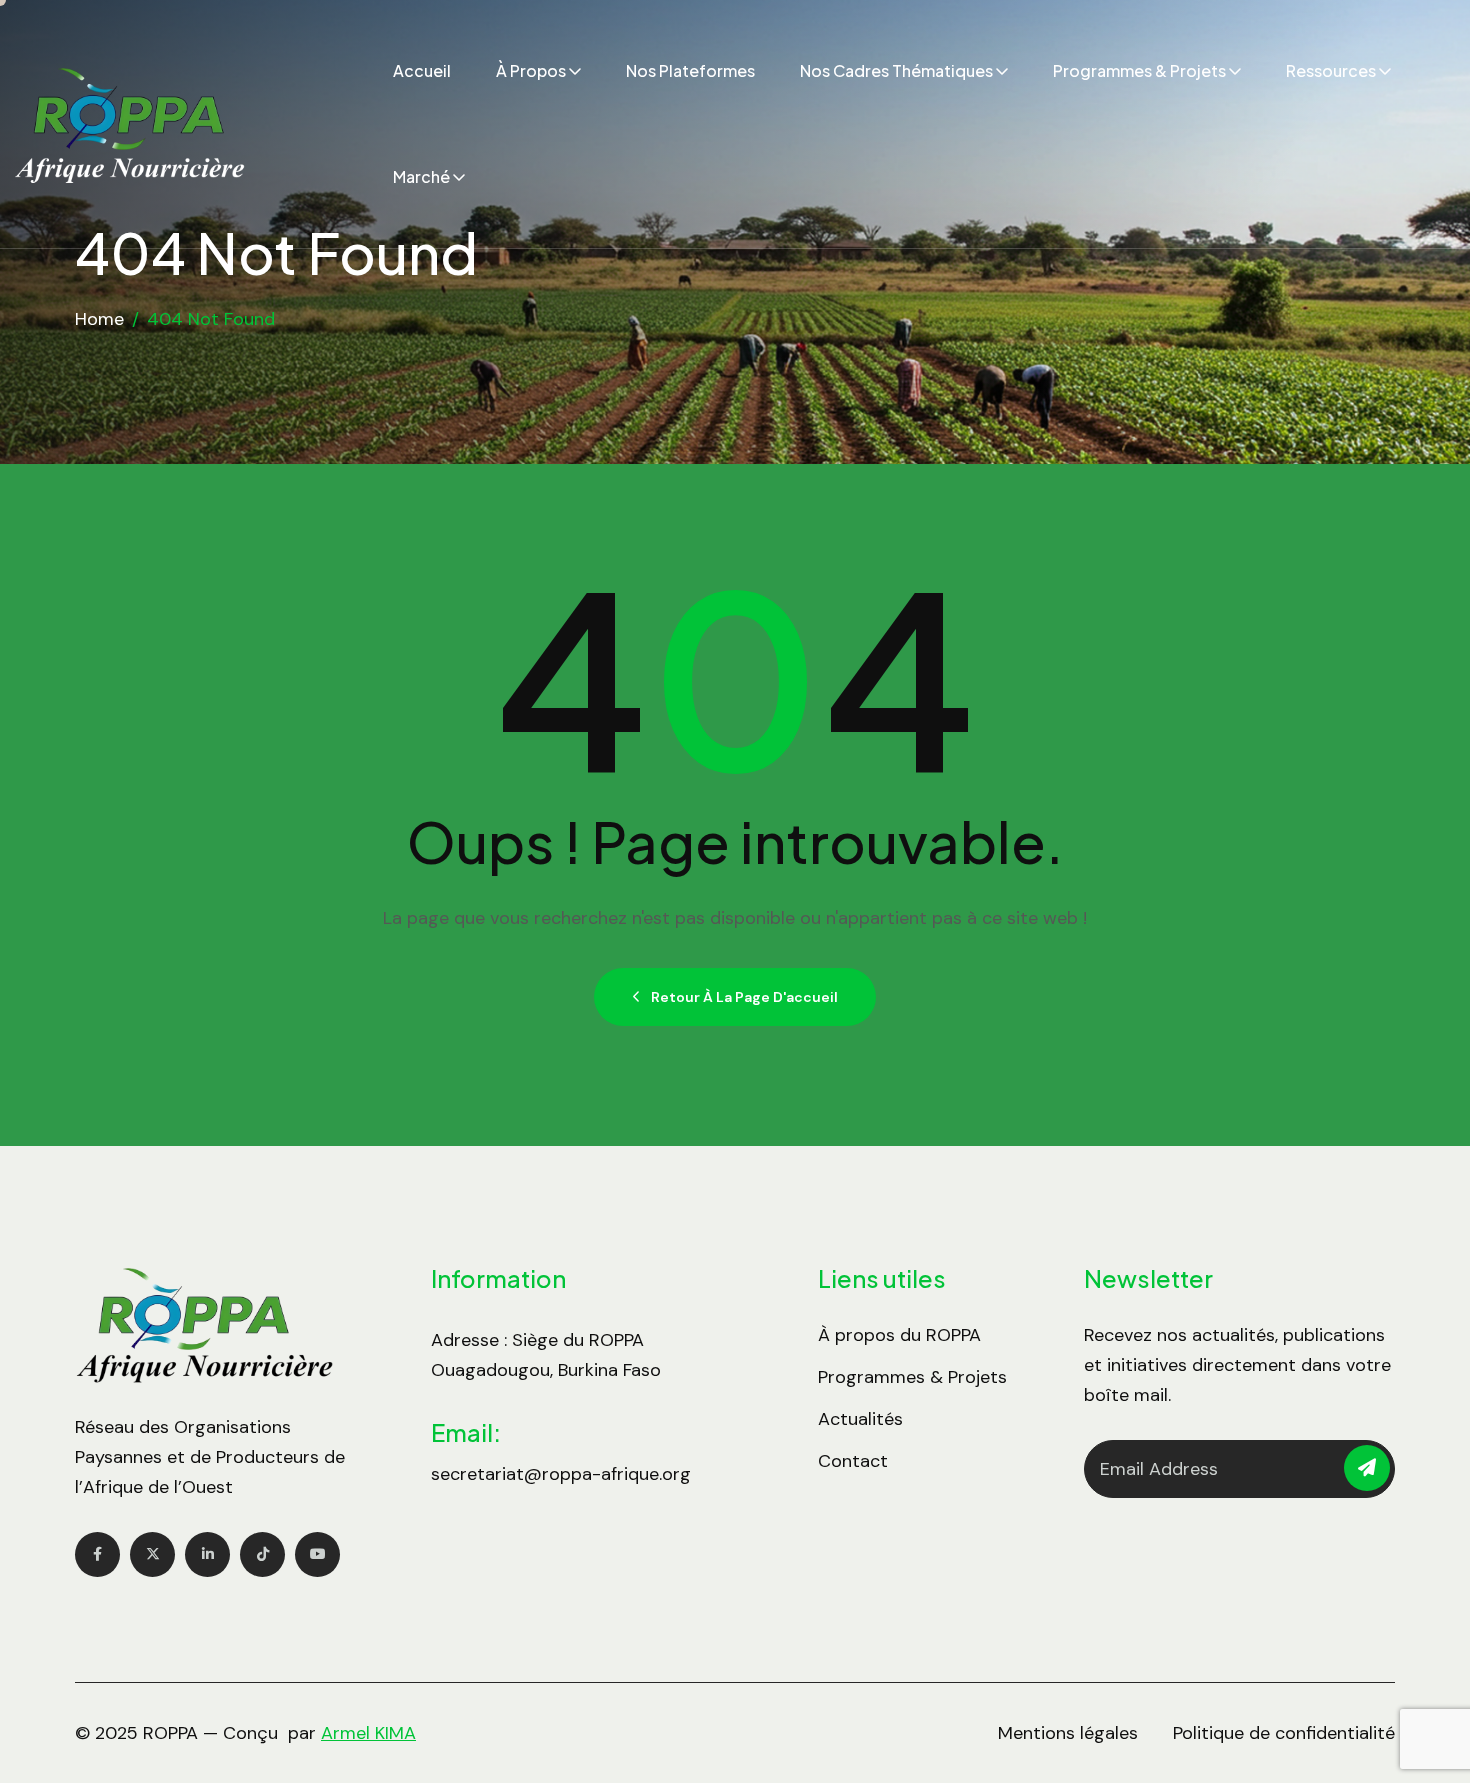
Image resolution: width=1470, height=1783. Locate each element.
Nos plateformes (690, 70)
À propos (531, 70)
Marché (421, 176)
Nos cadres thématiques (896, 70)
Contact (853, 1461)
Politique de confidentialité (1284, 1733)
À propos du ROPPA (899, 1335)
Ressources (1331, 70)
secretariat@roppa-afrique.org (561, 1474)
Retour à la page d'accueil (744, 997)
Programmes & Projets (1139, 70)
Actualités (860, 1419)
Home (99, 319)
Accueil (422, 70)
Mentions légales (1068, 1733)
